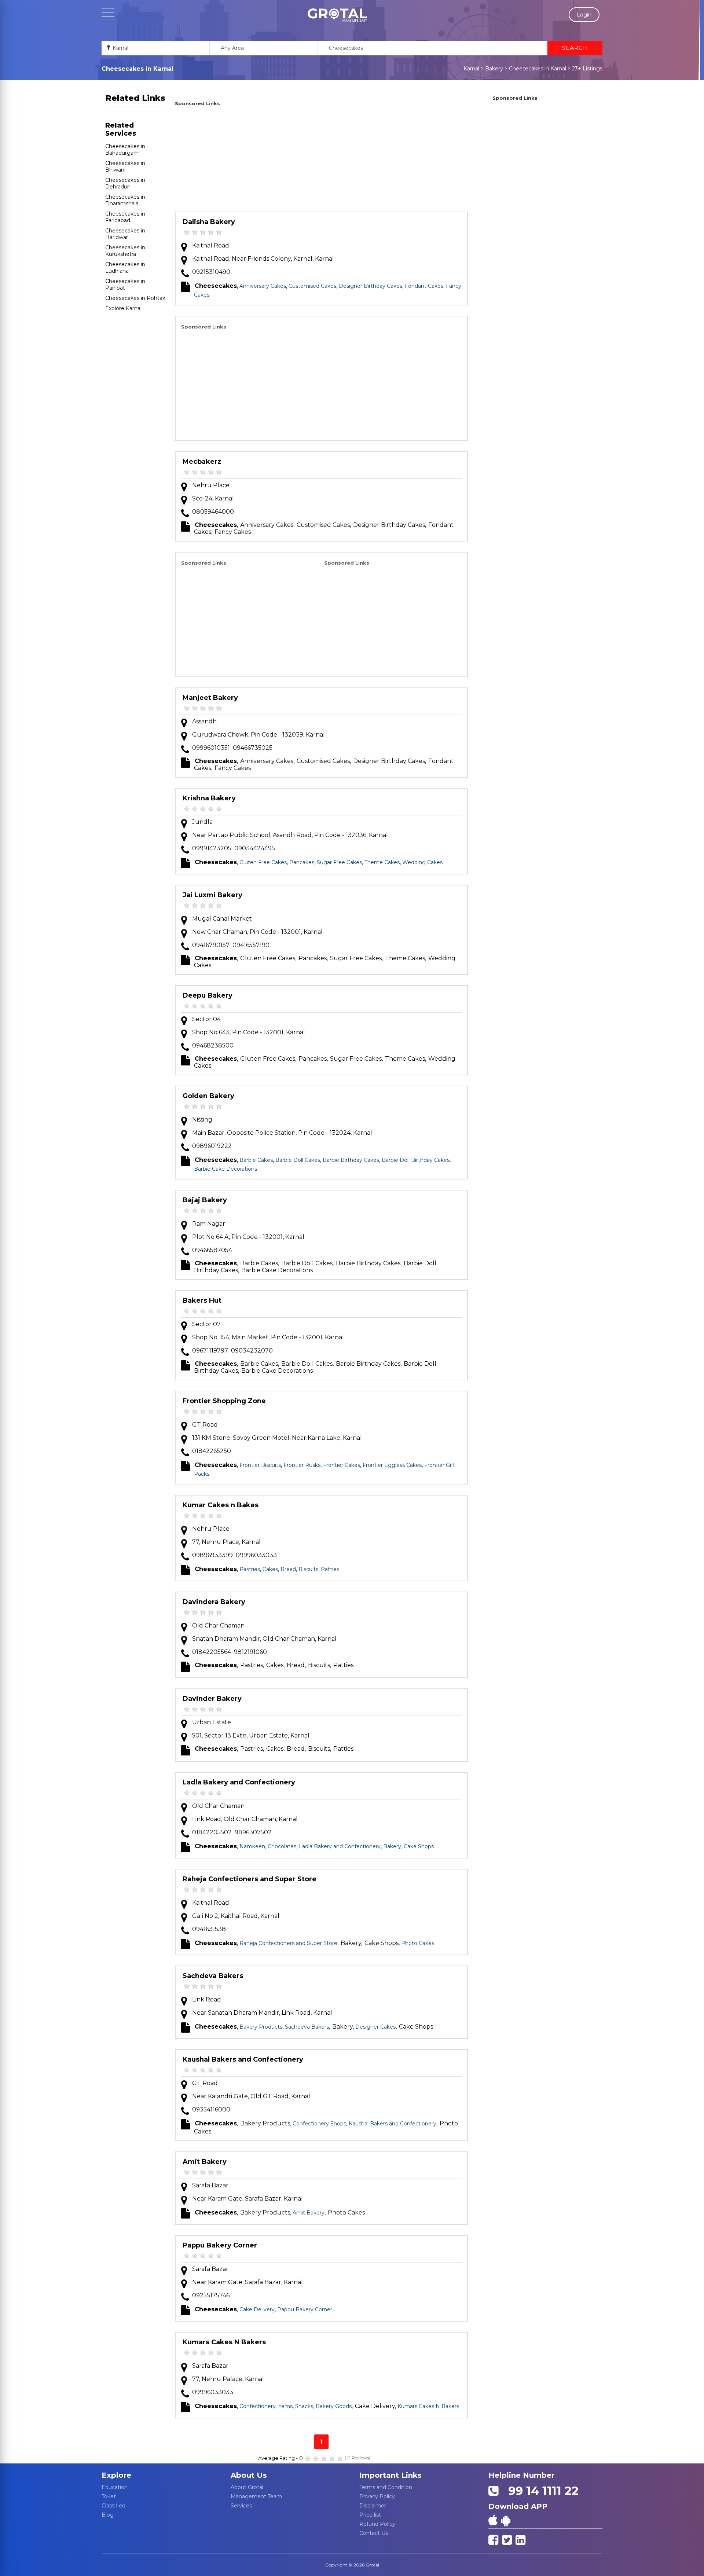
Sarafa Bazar (210, 2185)
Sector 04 (206, 1019)
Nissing (202, 1120)
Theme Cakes (382, 862)
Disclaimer (373, 2506)
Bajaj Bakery (205, 1200)
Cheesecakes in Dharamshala (125, 200)
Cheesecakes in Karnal (538, 69)
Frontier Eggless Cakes (392, 1465)
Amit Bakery (205, 2162)
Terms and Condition (386, 2487)
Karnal (471, 69)
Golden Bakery (208, 1096)
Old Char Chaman (218, 1625)
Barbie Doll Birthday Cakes (416, 1160)
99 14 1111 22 (540, 2491)
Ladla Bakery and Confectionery (239, 1782)
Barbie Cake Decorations (225, 1169)
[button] (337, 15)
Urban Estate (212, 1722)
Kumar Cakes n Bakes (221, 1505)
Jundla (202, 822)
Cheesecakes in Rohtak (135, 298)
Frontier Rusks (302, 1465)
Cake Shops (419, 1846)
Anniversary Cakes (263, 286)
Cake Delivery (257, 2309)
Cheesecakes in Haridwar (125, 234)
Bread (288, 1569)
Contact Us (374, 2533)
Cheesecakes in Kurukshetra (125, 251)
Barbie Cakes (256, 1160)
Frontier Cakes (342, 1465)
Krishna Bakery (209, 798)
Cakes (270, 1569)
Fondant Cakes (424, 286)
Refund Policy (377, 2524)
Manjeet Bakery (210, 698)
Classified (113, 2506)
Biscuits (308, 1569)
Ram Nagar (209, 1224)
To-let (109, 2496)
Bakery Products (261, 2027)
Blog (108, 2515)
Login (584, 15)
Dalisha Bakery (209, 222)
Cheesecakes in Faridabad (125, 217)
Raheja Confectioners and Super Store (250, 1879)
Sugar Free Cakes (339, 862)
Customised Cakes (312, 286)
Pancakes (302, 862)
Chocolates (282, 1846)
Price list (370, 2515)
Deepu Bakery (208, 995)
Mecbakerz (202, 462)
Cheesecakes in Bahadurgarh (125, 150)
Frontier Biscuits (260, 1465)
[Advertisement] (321, 160)
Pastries (250, 1569)
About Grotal (247, 2487)
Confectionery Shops (319, 2124)
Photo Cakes (418, 1943)
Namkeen (252, 1846)
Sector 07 (206, 1324)
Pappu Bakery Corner (220, 2245)
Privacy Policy (377, 2496)
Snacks (304, 2406)
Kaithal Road (211, 245)
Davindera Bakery (214, 1602)
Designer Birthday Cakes (371, 286)
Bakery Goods (334, 2406)
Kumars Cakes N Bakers (224, 2342)
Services (241, 2506)
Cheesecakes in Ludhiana (125, 268)
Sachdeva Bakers (213, 1976)
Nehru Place (211, 485)
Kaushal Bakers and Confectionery (243, 2059)
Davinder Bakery (212, 1699)
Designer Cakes (375, 2027)
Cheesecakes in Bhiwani (125, 166)
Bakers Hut (202, 1300)
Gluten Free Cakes (263, 862)
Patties (330, 1569)
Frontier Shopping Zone (224, 1401)
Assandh (204, 721)
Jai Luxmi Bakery (212, 895)
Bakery (494, 69)
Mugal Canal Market (222, 919)
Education (115, 2487)
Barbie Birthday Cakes (351, 1160)
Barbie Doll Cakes (298, 1160)
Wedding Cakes (422, 862)
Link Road (207, 1999)
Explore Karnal (123, 308)
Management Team (256, 2496)
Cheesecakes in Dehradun (125, 183)
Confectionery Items (266, 2406)
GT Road (205, 1425)
